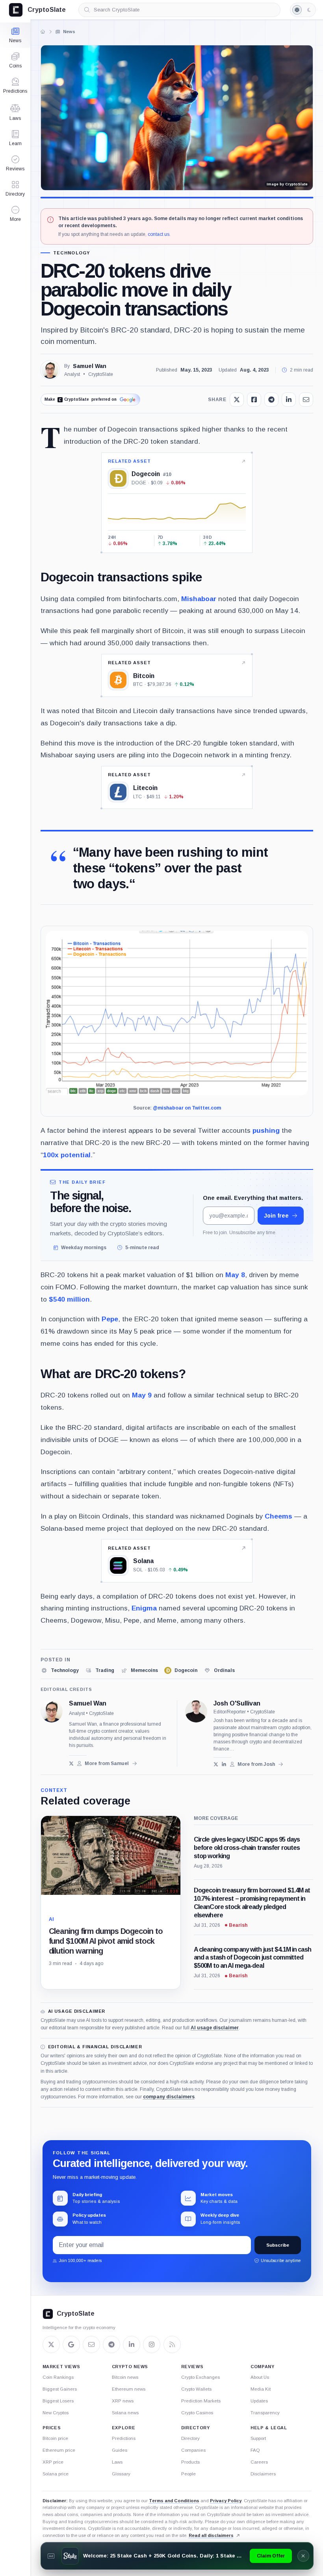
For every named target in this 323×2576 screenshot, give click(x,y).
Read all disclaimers (211, 2535)
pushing (266, 1130)
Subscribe (278, 2245)
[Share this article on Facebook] (254, 400)
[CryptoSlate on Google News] (71, 2344)
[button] (15, 214)
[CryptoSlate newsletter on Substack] (91, 2344)
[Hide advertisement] (303, 2556)
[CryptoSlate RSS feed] (172, 2344)
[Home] (43, 32)
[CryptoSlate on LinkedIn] (132, 2344)
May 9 (142, 1395)
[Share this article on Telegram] (271, 400)
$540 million (69, 1299)
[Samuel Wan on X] (71, 1763)
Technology (72, 253)
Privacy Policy (226, 2501)
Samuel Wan (90, 366)
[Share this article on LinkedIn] (289, 400)
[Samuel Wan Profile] (50, 370)
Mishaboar (199, 599)
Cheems (278, 1516)
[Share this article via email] (306, 400)
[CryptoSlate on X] (51, 2344)
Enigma (144, 1608)
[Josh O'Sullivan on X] (216, 1764)
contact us (159, 234)
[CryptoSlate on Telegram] (111, 2344)
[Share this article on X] (237, 400)
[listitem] (60, 1670)
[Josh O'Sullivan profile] (196, 1711)
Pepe (110, 1319)
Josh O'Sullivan (237, 1704)
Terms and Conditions (174, 2501)
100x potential (67, 1155)
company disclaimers (169, 2097)
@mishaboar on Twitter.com (187, 1108)
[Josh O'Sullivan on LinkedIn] (224, 1764)
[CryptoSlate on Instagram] (152, 2344)
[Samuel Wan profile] (52, 1711)
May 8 (235, 1275)
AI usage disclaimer (215, 2028)
